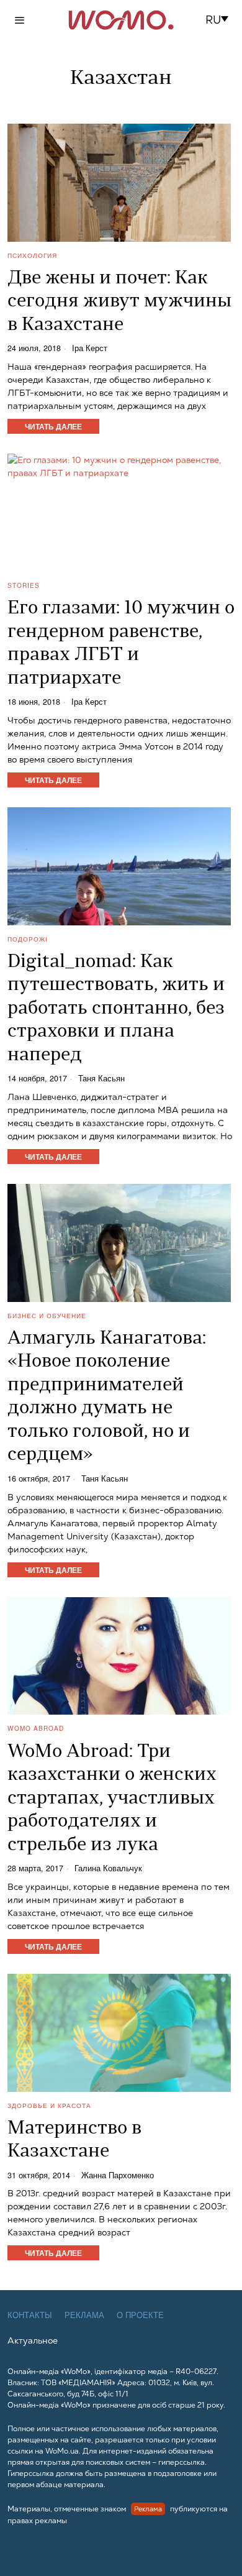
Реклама (84, 2315)
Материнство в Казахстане (74, 2141)
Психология (32, 255)
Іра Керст (90, 348)
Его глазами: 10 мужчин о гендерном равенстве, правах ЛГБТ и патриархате (121, 644)
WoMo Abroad (36, 1728)
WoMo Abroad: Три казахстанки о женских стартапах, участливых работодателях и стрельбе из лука (112, 1799)
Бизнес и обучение (47, 1316)
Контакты (30, 2315)
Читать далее (53, 426)
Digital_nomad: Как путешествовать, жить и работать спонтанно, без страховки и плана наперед (116, 1009)
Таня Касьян (101, 1079)
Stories (24, 585)
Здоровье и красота (49, 2106)
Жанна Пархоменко (118, 2175)
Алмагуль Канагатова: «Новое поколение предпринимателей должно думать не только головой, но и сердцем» (107, 1397)
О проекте (140, 2315)
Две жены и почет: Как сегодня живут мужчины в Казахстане (119, 302)
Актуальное (33, 2340)
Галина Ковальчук (108, 1868)
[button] (221, 20)
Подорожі (28, 939)
